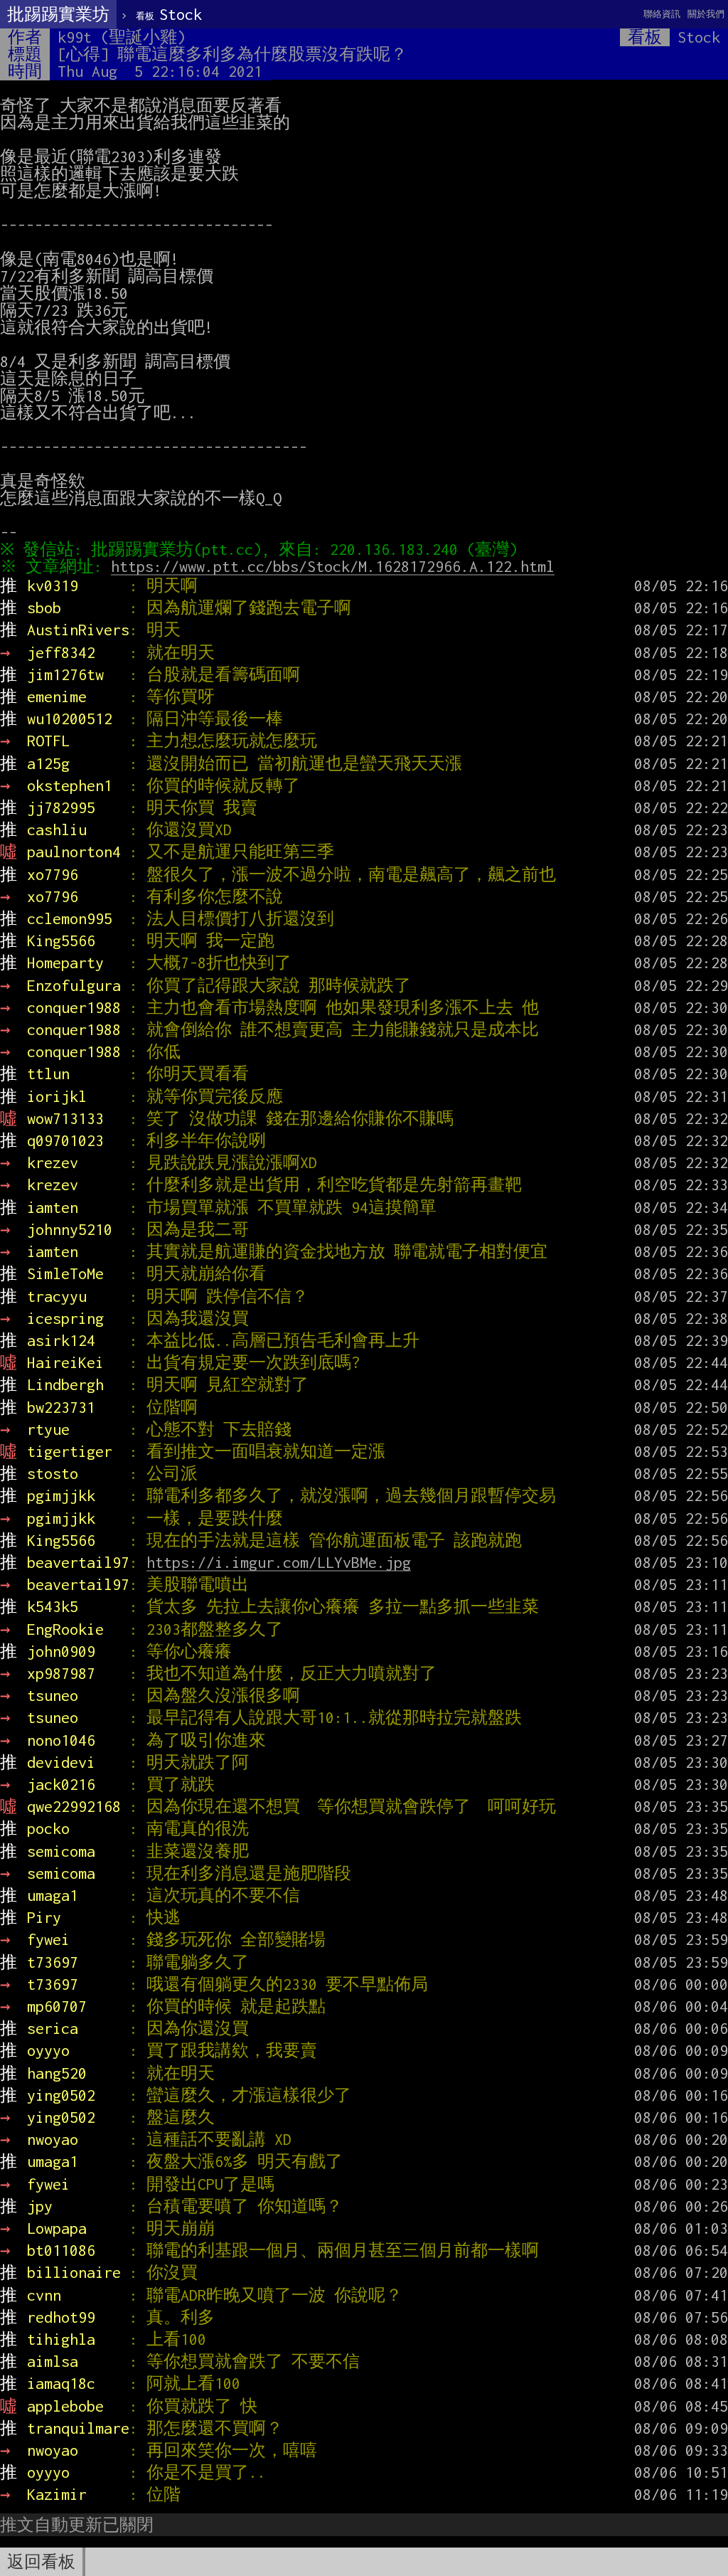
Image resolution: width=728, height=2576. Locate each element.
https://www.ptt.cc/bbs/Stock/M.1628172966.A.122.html (333, 566)
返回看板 (41, 2562)
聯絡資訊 (662, 14)
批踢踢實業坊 (58, 14)
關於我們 (706, 14)
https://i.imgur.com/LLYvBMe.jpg (279, 1562)
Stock (169, 14)
